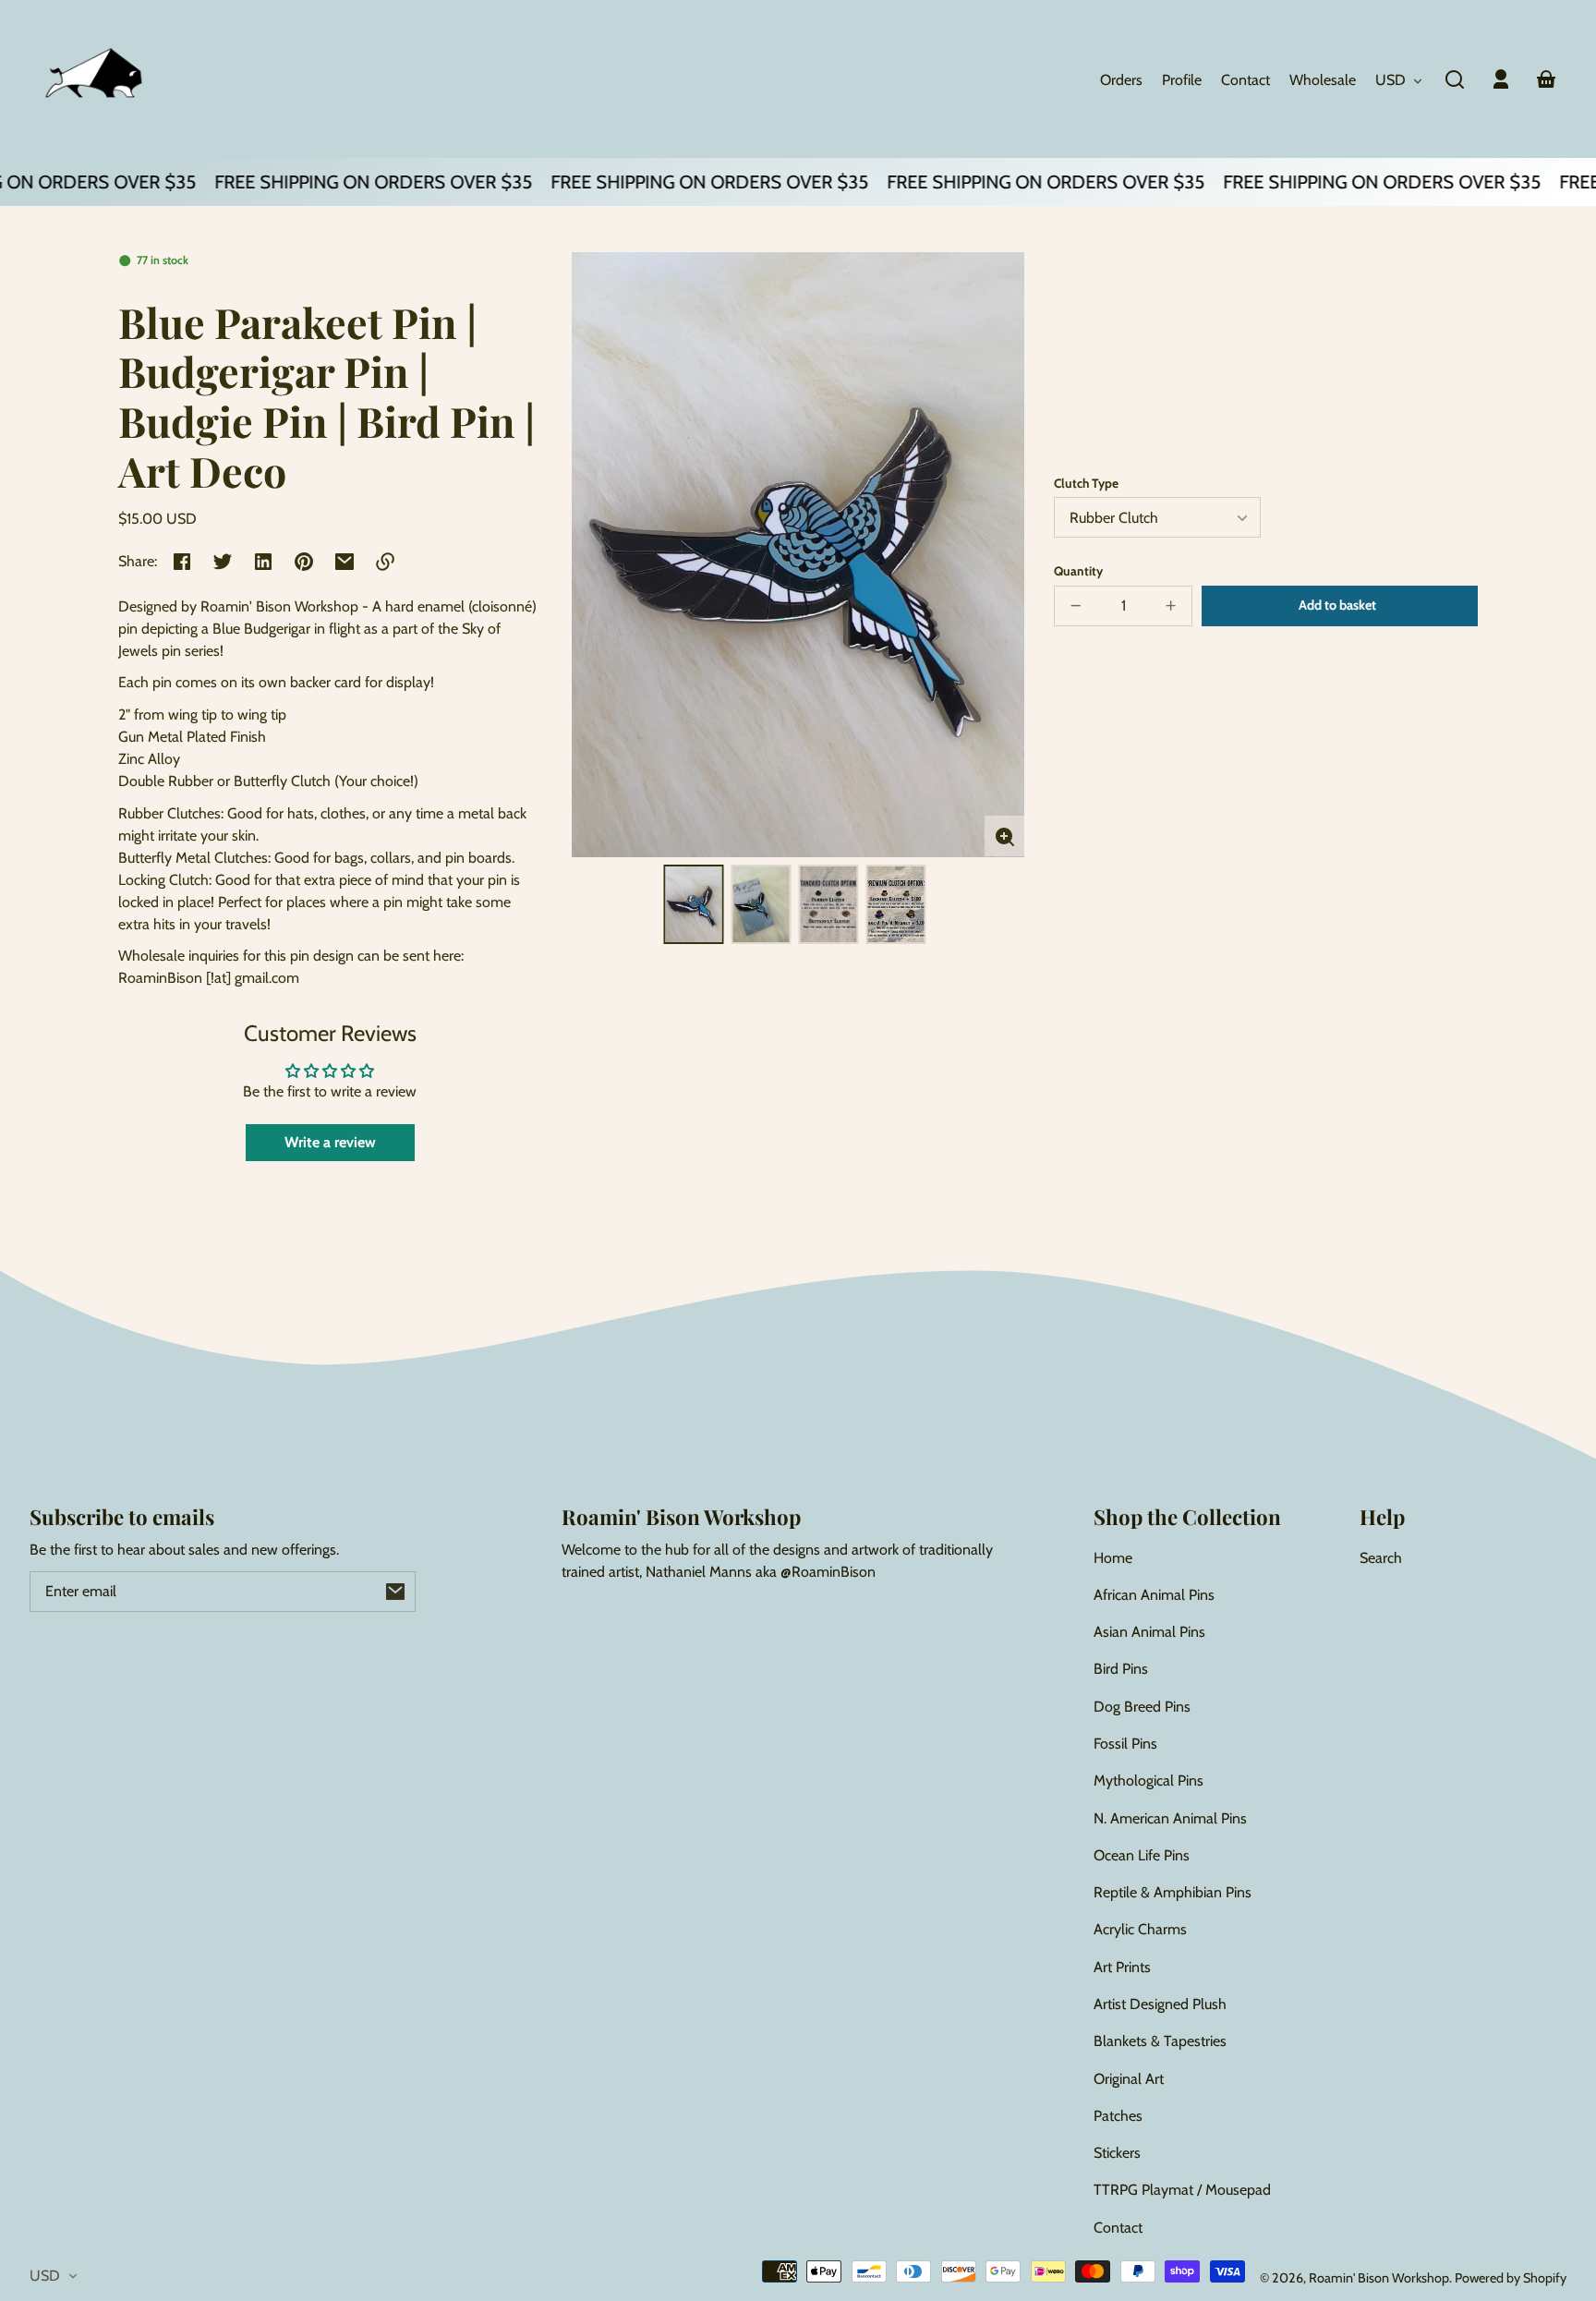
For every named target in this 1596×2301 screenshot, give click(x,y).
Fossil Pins (1125, 1744)
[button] (1455, 79)
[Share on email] (345, 562)
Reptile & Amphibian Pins (1173, 1892)
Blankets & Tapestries (1160, 2041)
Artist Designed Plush (1160, 2004)
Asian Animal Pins (1149, 1632)
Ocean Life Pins (1142, 1855)
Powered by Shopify (1511, 2278)
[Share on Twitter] (223, 562)
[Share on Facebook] (182, 562)
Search (1381, 1558)
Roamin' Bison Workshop (1379, 2278)
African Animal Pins (1154, 1595)
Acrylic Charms (1140, 1929)
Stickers (1117, 2153)
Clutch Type (1086, 483)
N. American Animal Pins (1170, 1818)
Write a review (330, 1142)
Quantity (1078, 571)
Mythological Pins (1149, 1780)
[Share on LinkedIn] (263, 562)
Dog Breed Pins (1142, 1707)
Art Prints (1122, 1967)
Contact (1118, 2228)
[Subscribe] (395, 1592)
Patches (1118, 2116)
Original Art (1129, 2079)
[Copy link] (385, 562)
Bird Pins (1121, 1669)
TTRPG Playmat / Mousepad (1182, 2190)
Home (1113, 1558)
